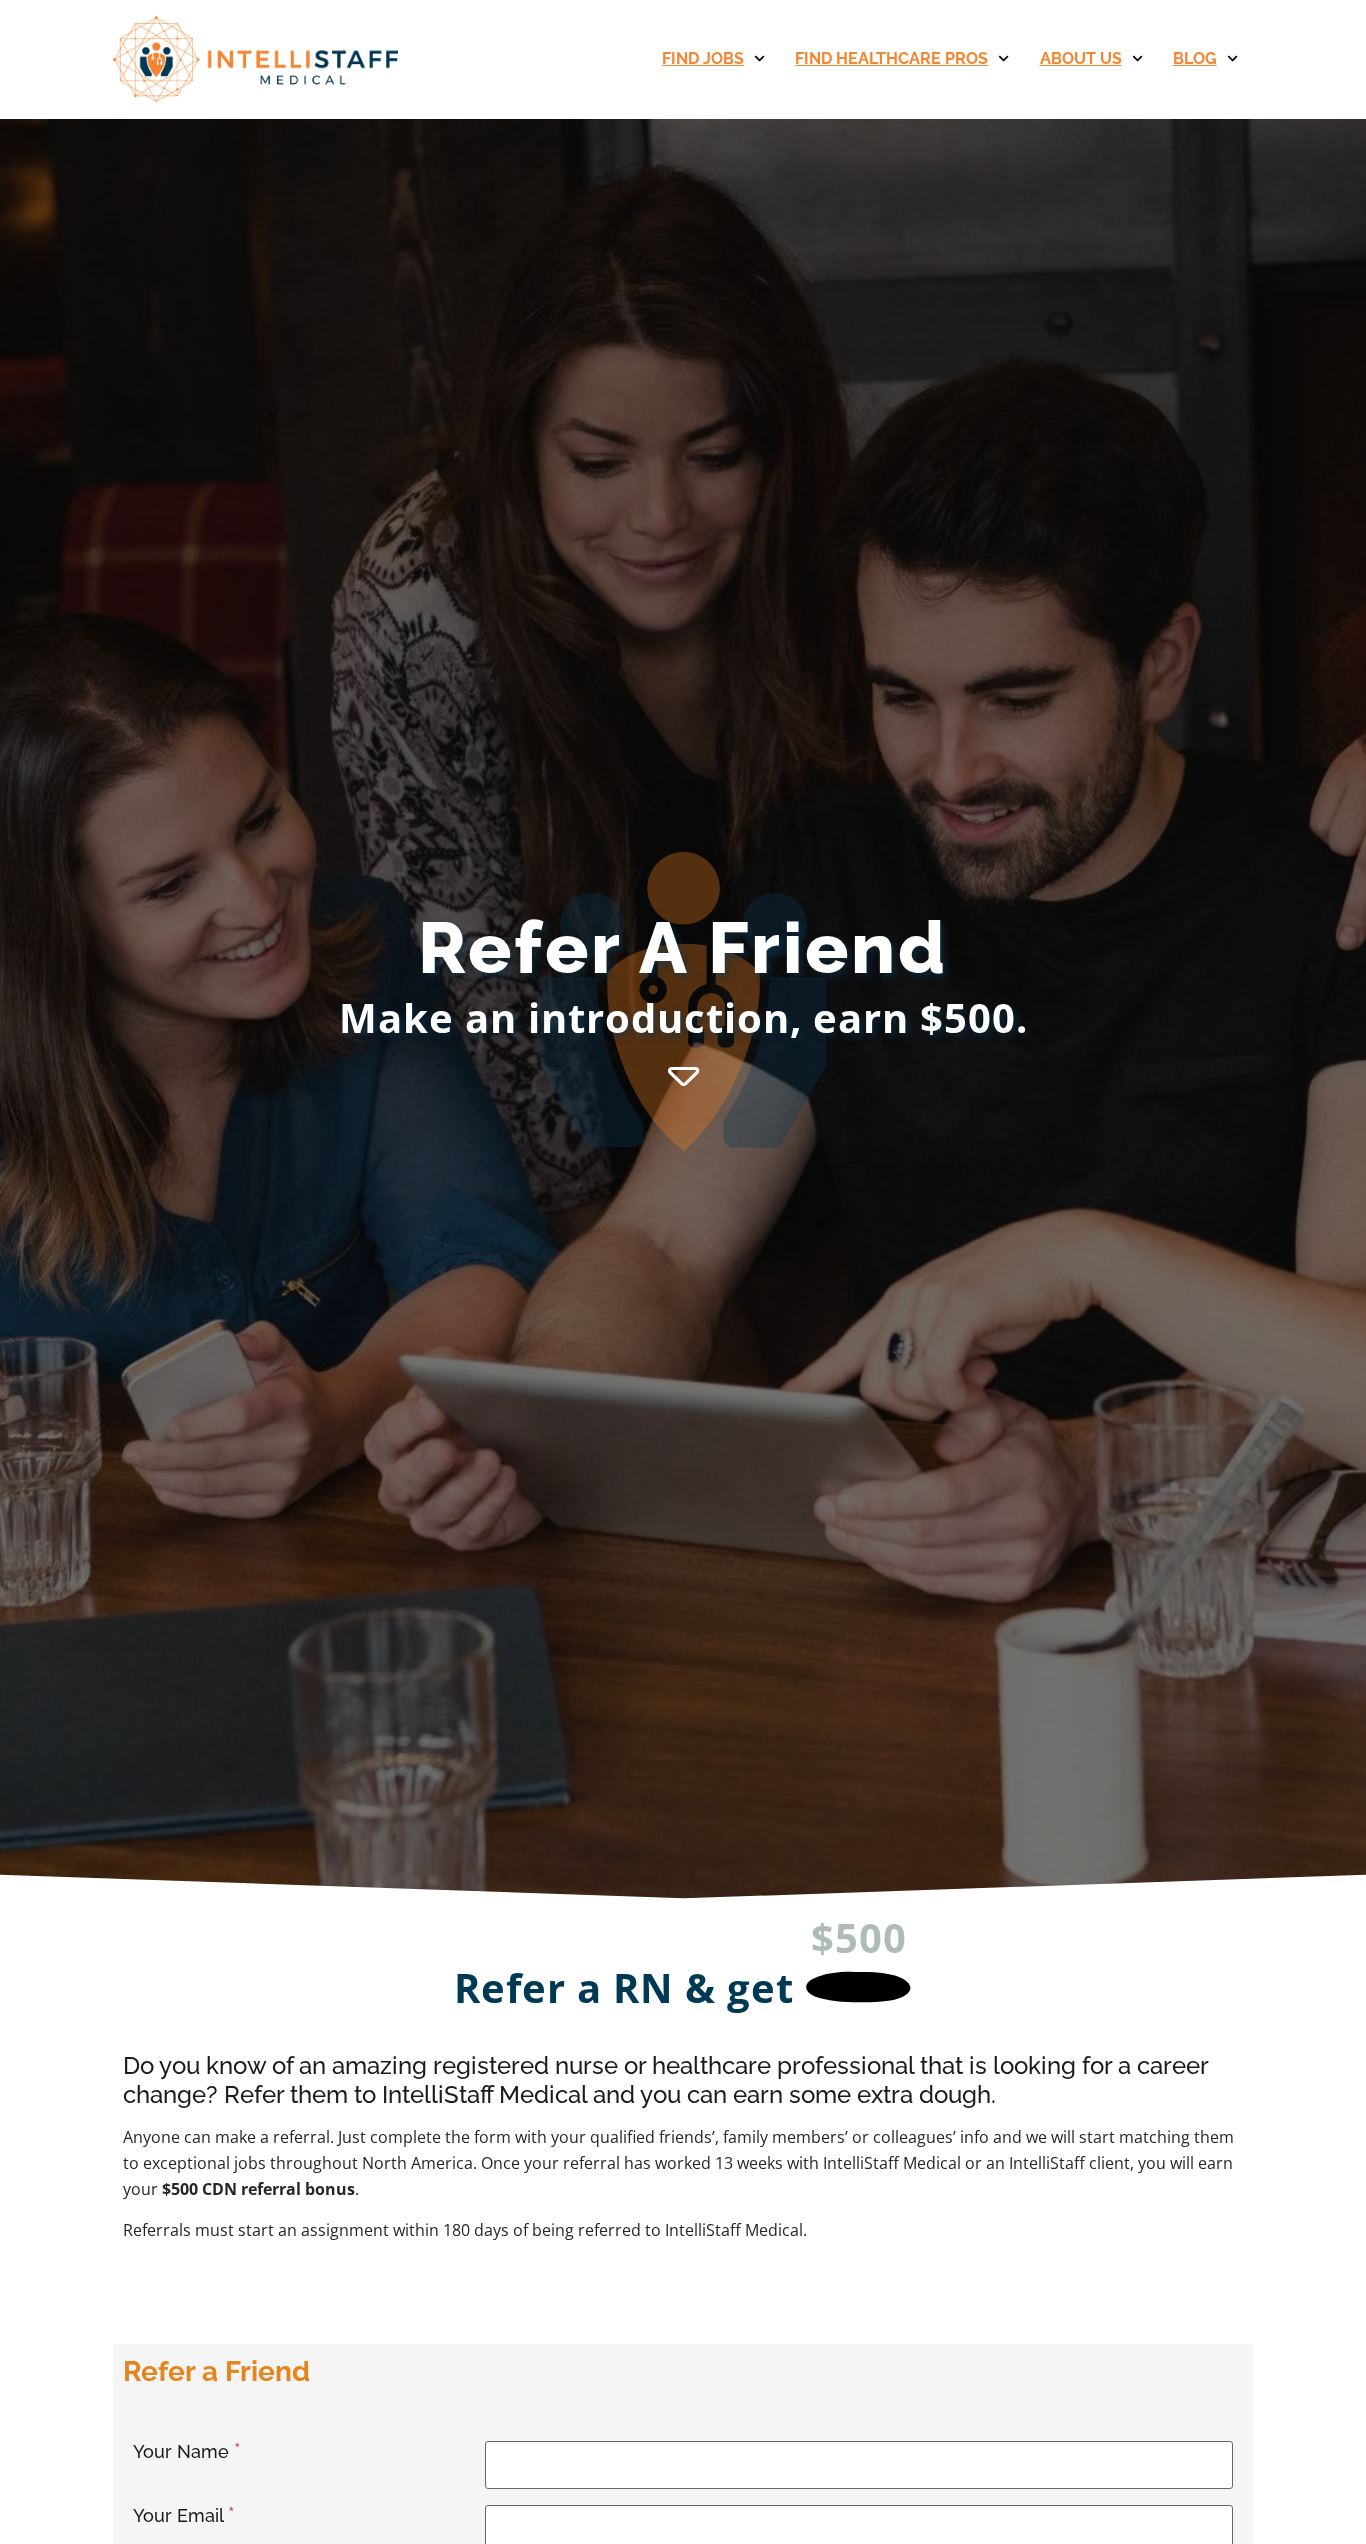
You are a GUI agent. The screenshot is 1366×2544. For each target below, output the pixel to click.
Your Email (180, 2515)
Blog (1195, 58)
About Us (1081, 58)
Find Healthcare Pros (891, 58)
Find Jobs (703, 58)
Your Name (183, 2451)
